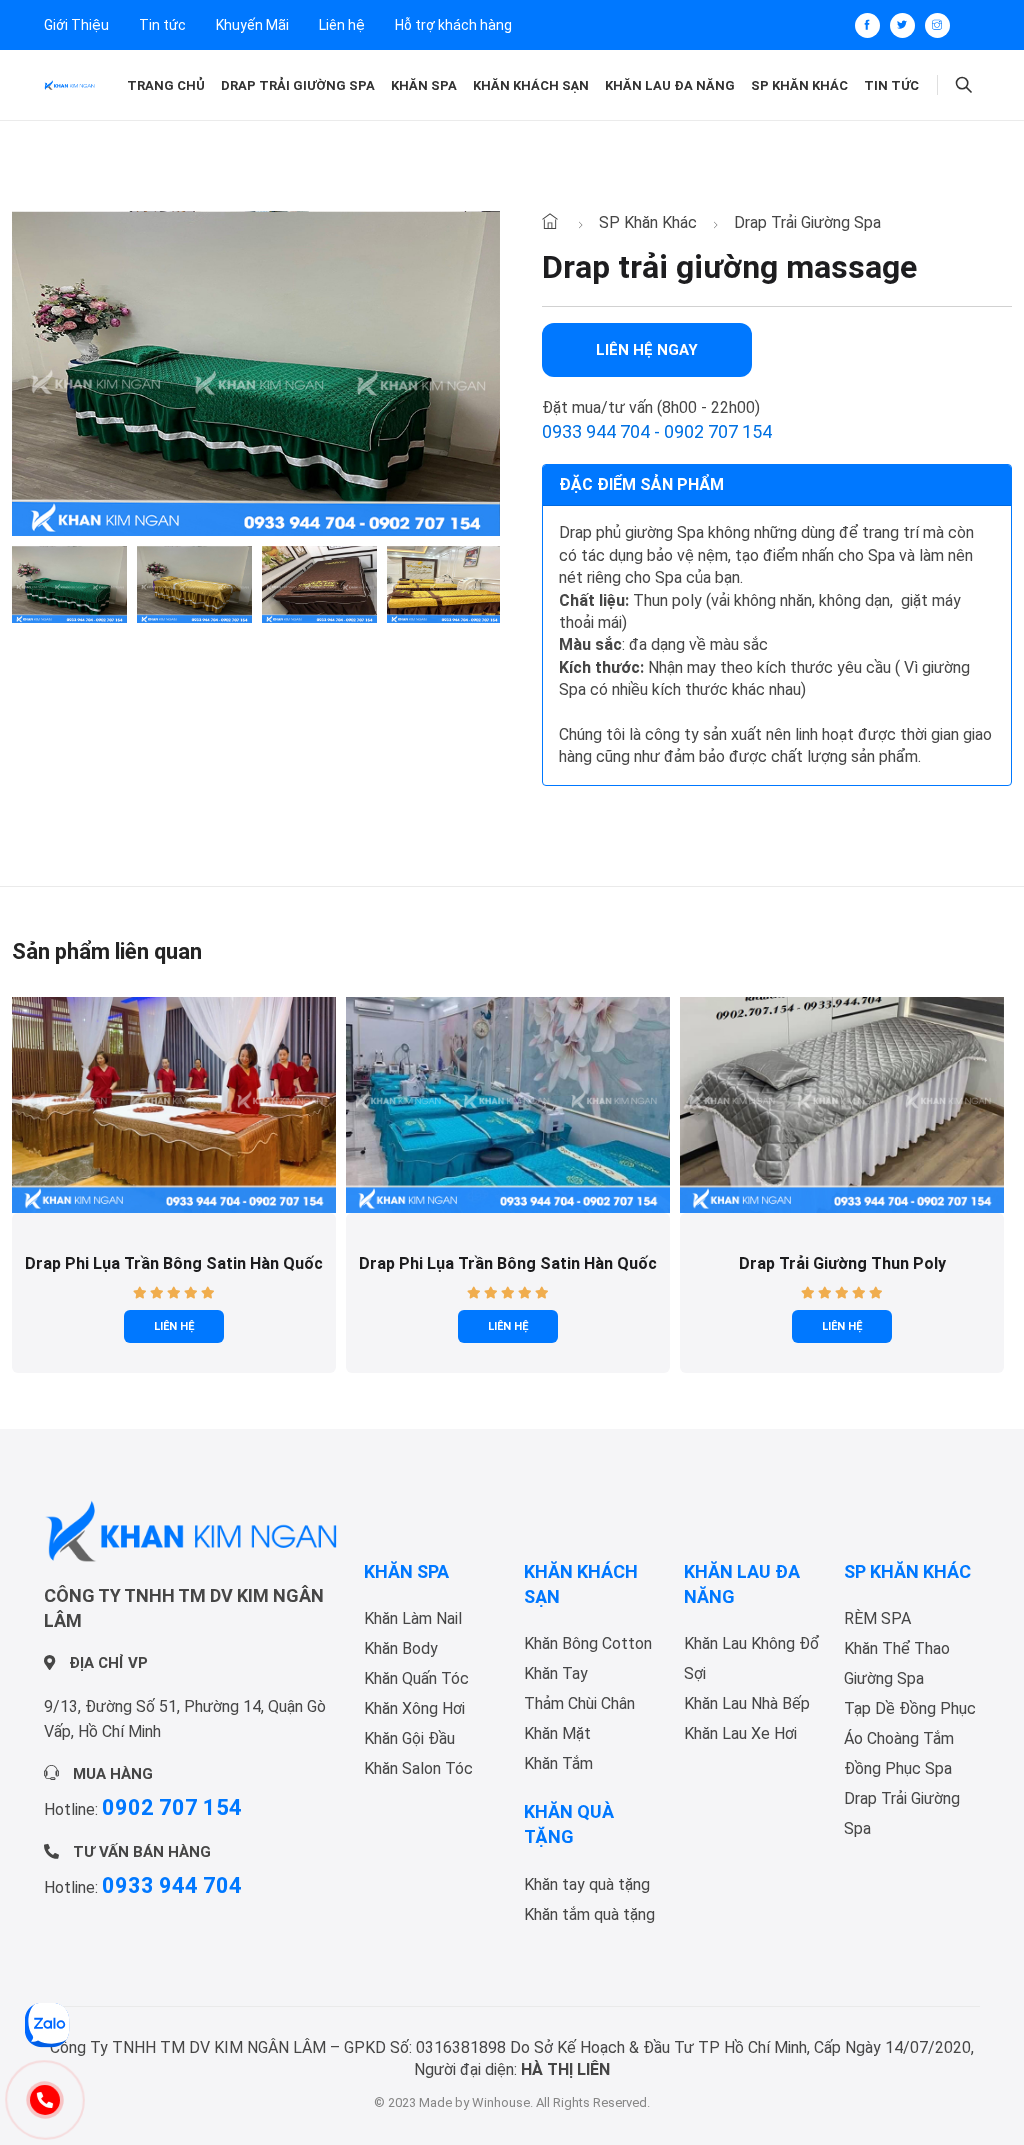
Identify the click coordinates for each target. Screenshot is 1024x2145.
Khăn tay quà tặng (587, 1884)
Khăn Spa (424, 85)
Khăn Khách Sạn (531, 85)
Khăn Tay (556, 1673)
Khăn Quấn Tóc (416, 1678)
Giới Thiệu (76, 25)
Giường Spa (884, 1678)
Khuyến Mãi (252, 25)
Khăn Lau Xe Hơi (740, 1733)
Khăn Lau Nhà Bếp (747, 1703)
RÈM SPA (877, 1618)
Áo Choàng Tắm (899, 1738)
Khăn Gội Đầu (409, 1738)
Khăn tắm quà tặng (589, 1914)
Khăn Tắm (558, 1763)
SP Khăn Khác (799, 85)
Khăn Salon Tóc (418, 1768)
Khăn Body (401, 1648)
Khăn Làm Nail (413, 1618)
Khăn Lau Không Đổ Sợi (752, 1658)
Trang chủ (166, 85)
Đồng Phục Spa (898, 1768)
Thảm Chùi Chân (579, 1703)
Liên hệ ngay (647, 350)
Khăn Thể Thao (897, 1648)
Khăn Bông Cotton (588, 1643)
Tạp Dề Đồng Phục (910, 1708)
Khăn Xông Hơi (414, 1708)
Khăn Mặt (557, 1733)
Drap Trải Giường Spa (298, 85)
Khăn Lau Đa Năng (670, 85)
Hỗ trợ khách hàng (453, 25)
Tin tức (162, 25)
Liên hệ (342, 25)
